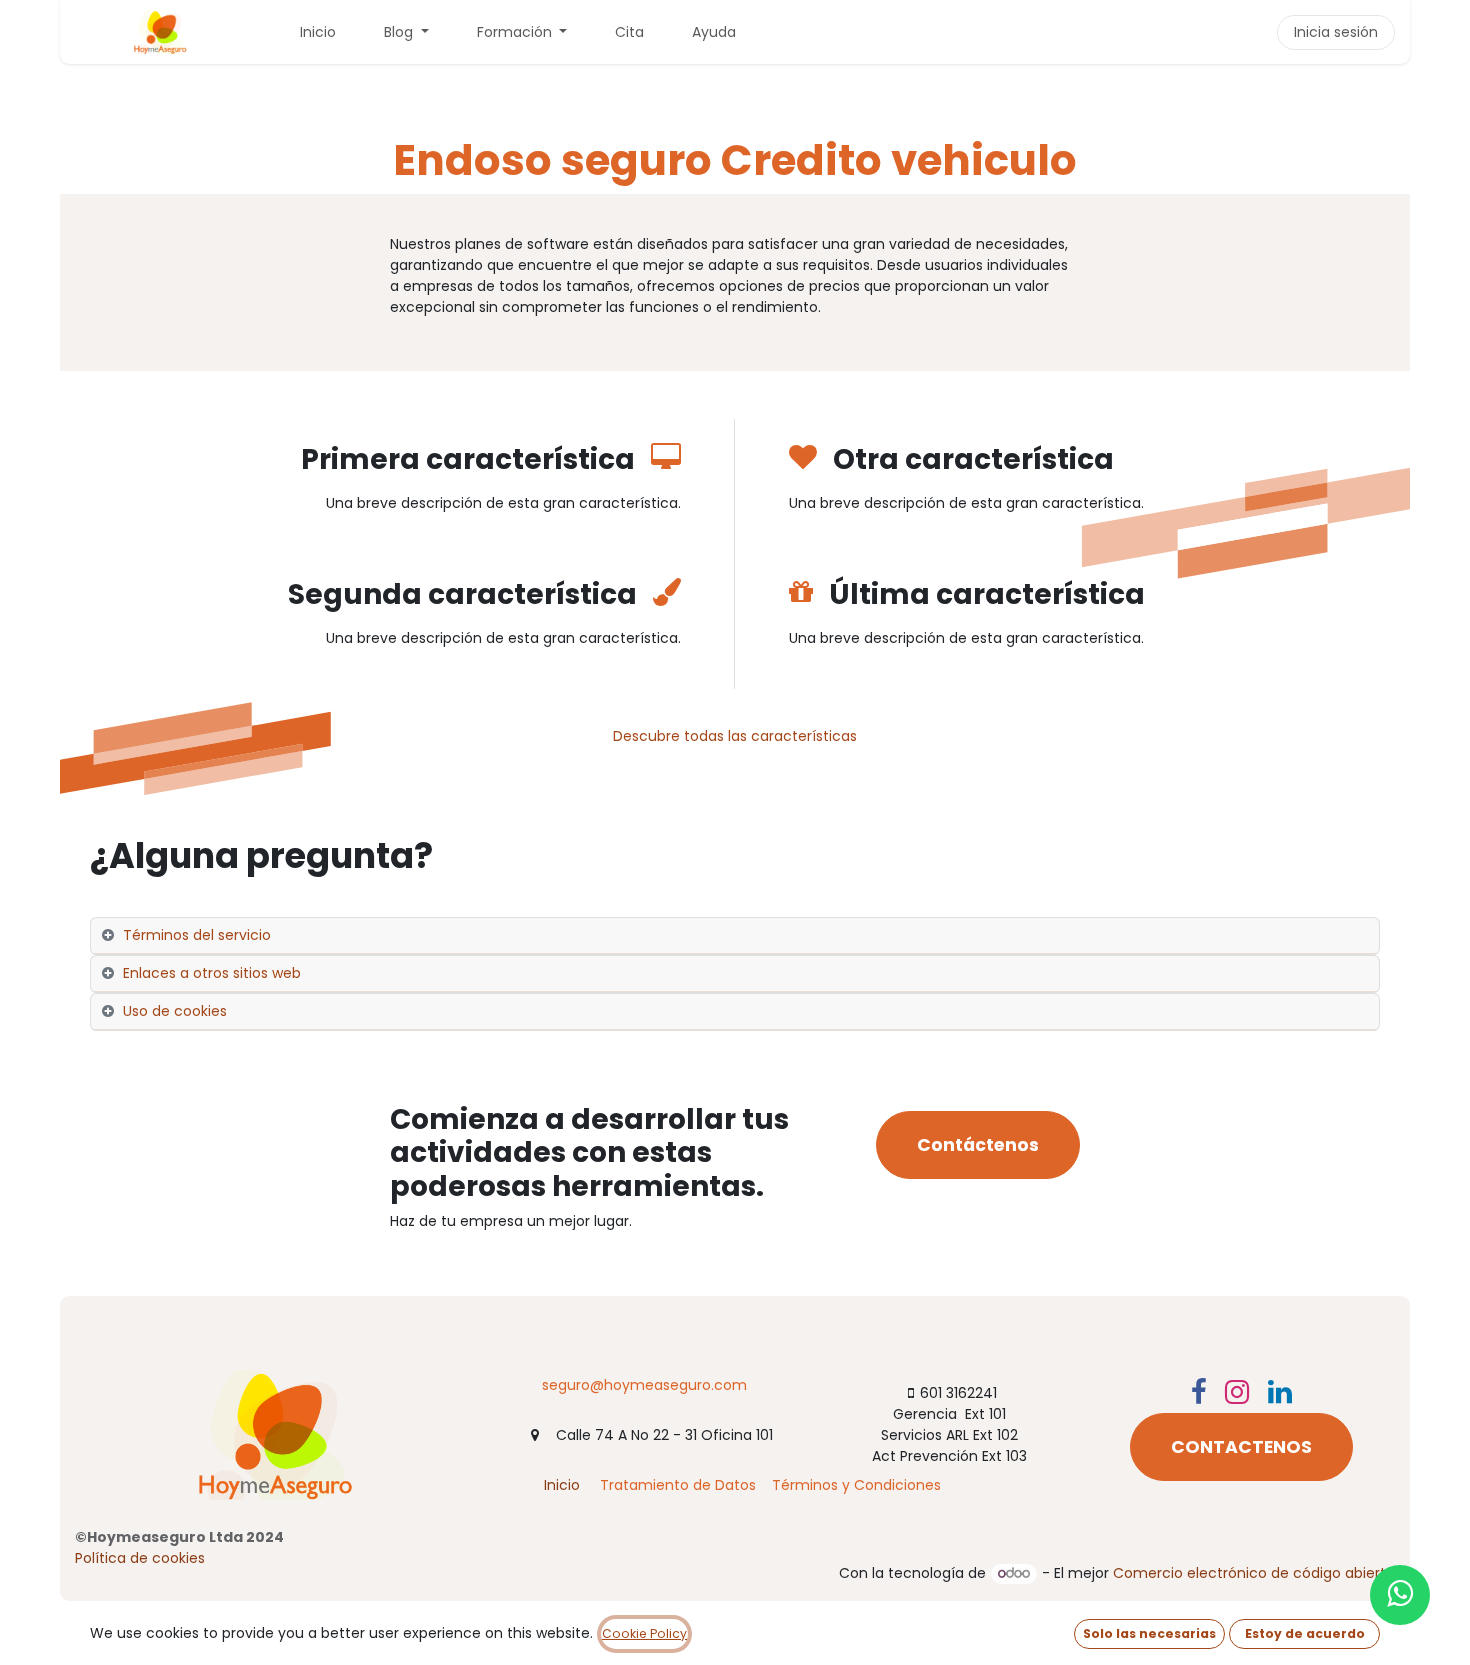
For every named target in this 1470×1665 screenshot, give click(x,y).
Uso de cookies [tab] (175, 1011)
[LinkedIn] (1280, 1392)
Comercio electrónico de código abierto (1254, 1573)
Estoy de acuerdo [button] (1305, 1633)
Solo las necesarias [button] (1149, 1633)
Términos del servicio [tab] (197, 935)
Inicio (562, 1485)
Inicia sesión (1336, 32)
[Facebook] (1199, 1392)
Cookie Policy (644, 1633)
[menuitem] (318, 32)
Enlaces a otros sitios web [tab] (212, 973)
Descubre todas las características (735, 736)
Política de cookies (140, 1558)
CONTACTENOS (1241, 1447)
